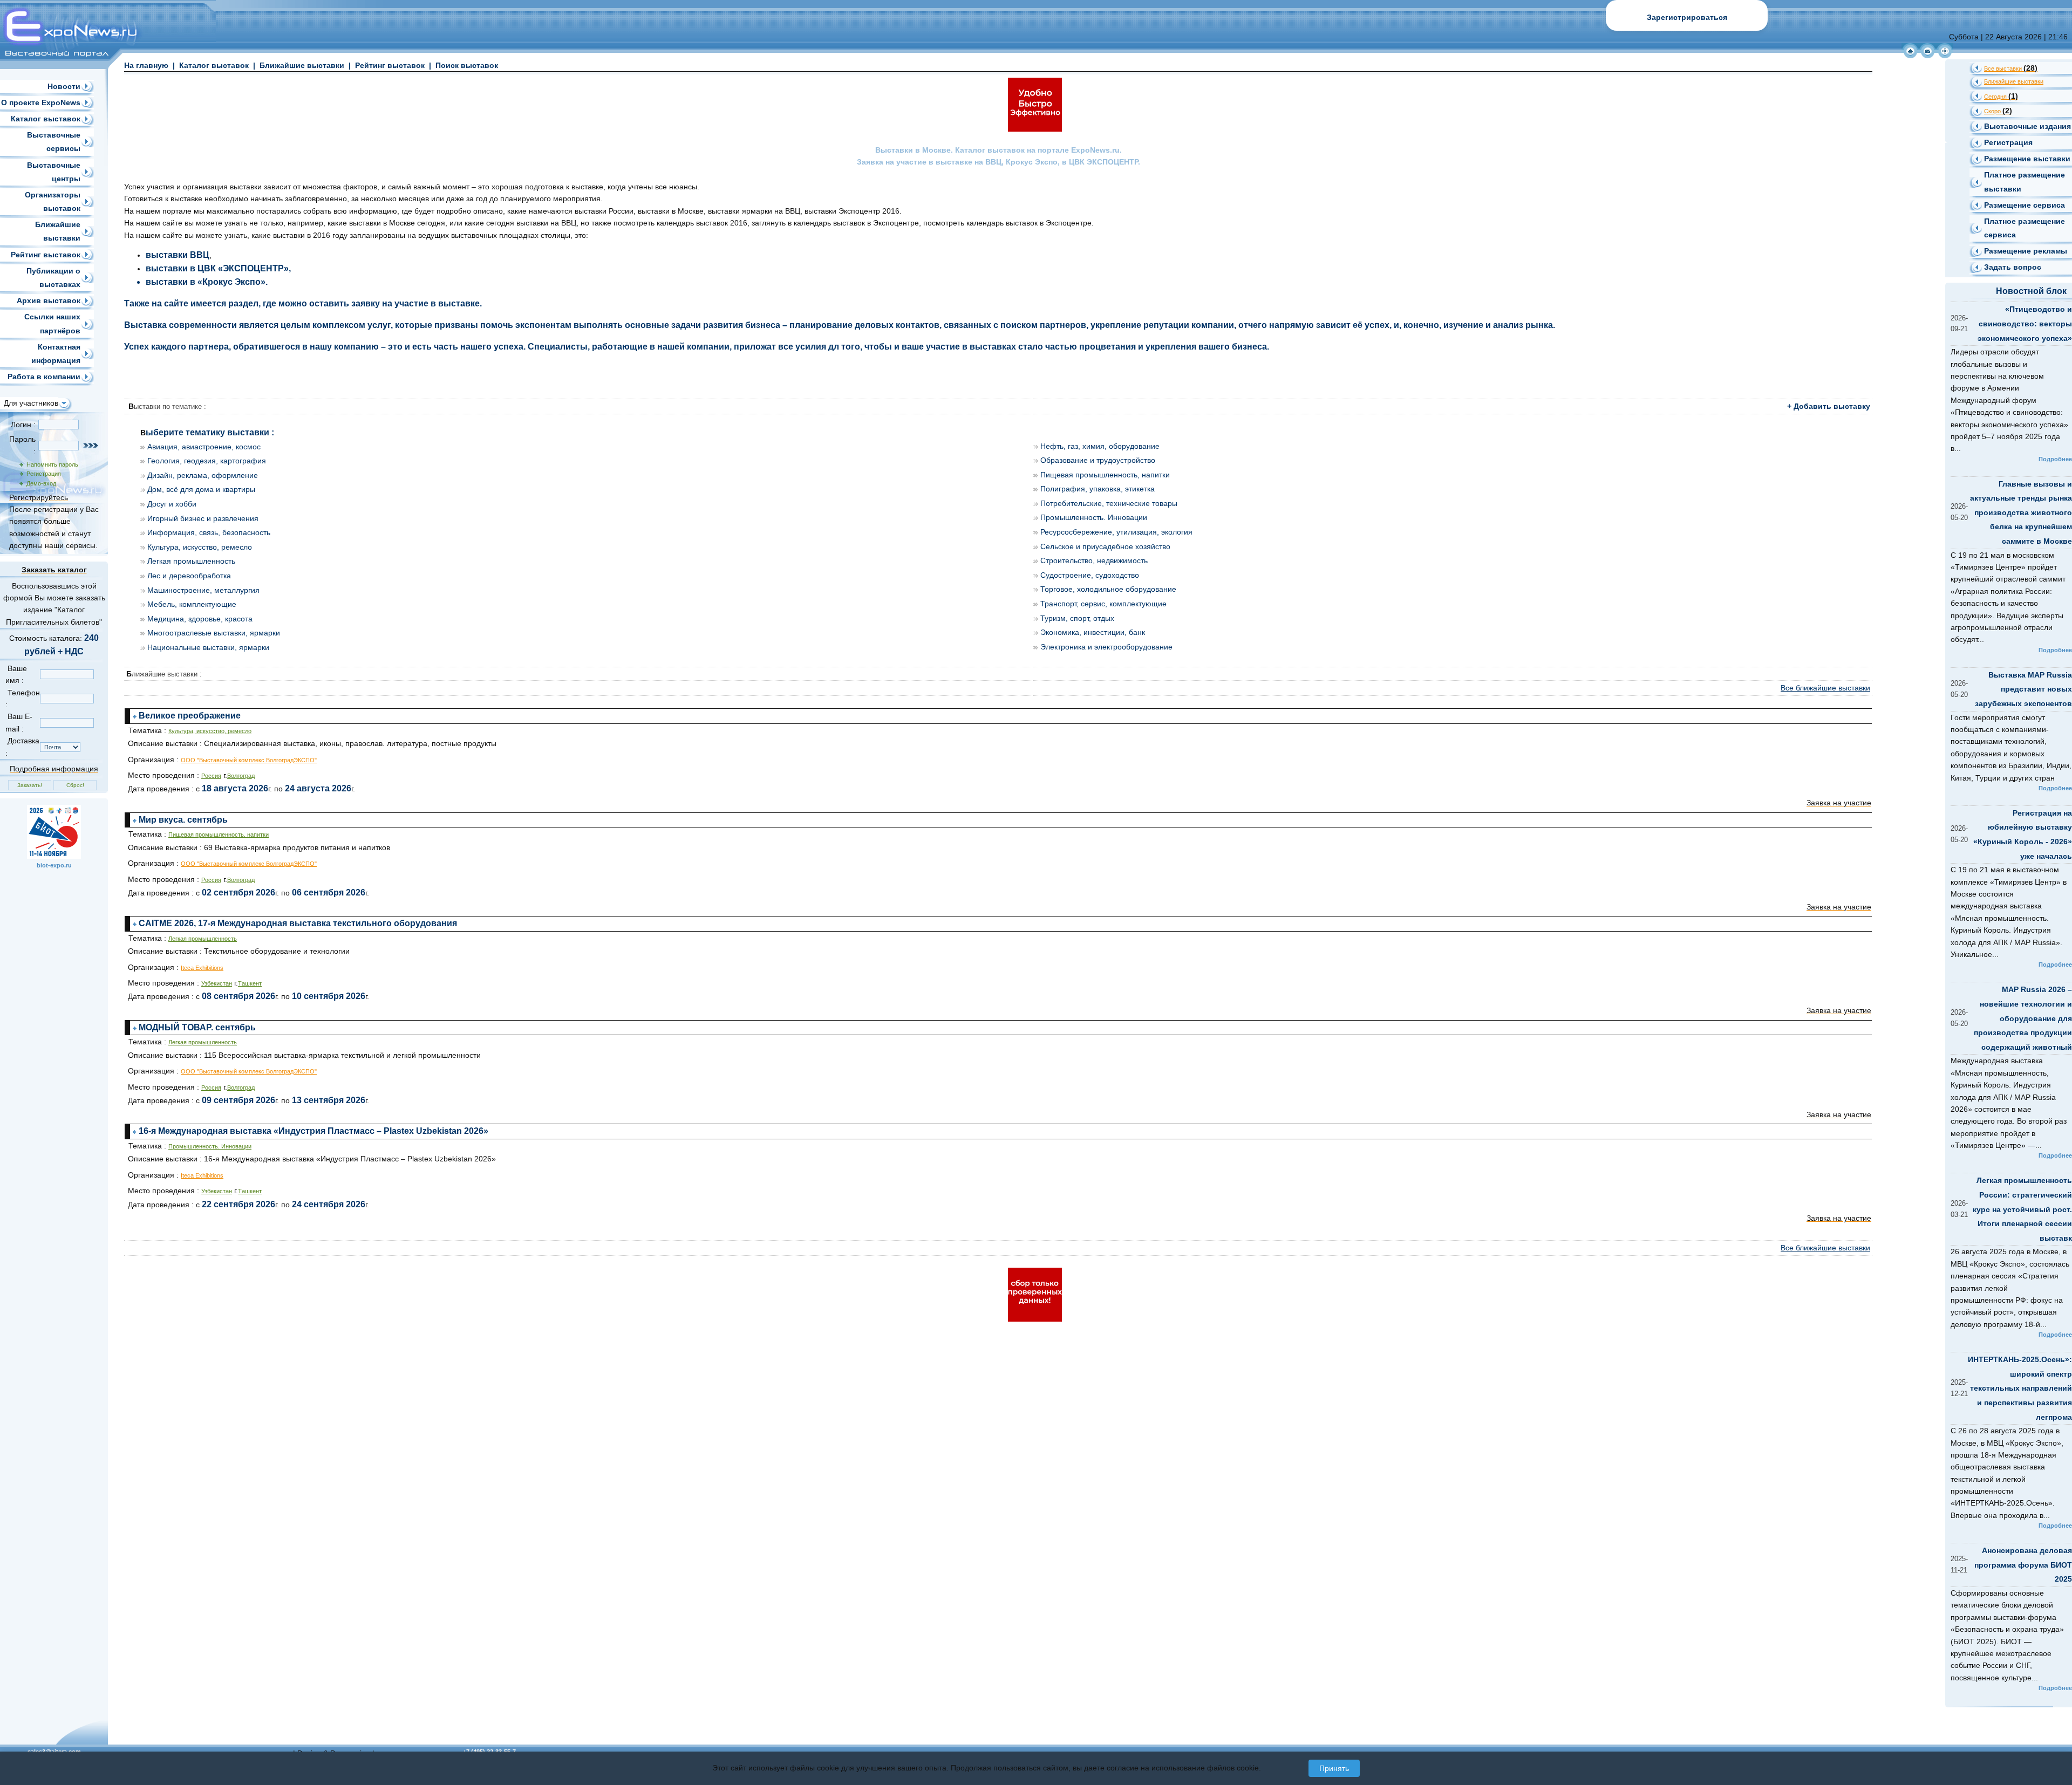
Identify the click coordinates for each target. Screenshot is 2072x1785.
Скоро (1998, 111)
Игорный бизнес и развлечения (203, 518)
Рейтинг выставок (46, 255)
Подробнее (2055, 459)
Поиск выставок (467, 65)
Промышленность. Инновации (1094, 517)
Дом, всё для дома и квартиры (201, 489)
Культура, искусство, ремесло (200, 547)
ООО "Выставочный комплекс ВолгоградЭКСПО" (249, 760)
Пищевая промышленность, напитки (1105, 475)
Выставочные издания (2027, 126)
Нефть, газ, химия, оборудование (1100, 446)
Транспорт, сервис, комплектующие (1103, 604)
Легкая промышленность (191, 561)
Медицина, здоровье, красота (200, 619)
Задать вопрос (2013, 267)
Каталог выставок (46, 119)
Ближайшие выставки (302, 65)
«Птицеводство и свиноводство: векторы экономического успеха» (2025, 323)
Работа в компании (44, 377)
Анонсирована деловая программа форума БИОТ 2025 (2023, 1565)
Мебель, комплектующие (192, 604)
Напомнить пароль (51, 464)
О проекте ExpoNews (41, 102)
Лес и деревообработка (189, 576)
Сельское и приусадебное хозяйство (1105, 546)
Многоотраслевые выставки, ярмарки (214, 633)
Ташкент (250, 983)
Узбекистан (217, 983)
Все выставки (2011, 69)
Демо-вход (40, 483)
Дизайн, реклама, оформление (203, 475)
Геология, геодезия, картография (207, 461)
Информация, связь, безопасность (209, 532)
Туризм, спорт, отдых (1077, 618)
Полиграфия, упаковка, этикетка (1098, 489)
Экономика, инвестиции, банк (1093, 632)
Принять (1334, 1768)
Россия (211, 776)
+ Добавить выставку (1829, 406)
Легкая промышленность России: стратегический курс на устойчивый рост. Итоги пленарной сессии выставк (2022, 1209)
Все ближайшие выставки (1825, 688)
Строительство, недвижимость (1094, 560)
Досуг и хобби (172, 504)
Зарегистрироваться (1687, 17)
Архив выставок (49, 300)
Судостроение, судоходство (1090, 575)
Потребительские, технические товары (1109, 503)
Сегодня (2001, 97)
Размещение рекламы (2026, 251)
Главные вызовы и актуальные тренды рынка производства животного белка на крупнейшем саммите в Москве (2021, 512)
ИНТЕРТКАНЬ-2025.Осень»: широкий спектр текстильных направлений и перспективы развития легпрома (2020, 1388)
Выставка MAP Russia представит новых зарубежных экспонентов (2023, 689)
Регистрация (42, 474)
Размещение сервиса (2025, 205)
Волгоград (241, 776)
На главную (146, 65)
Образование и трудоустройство (1098, 460)
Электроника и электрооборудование (1106, 647)
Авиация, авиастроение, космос (204, 447)
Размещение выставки (2027, 159)
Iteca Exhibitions (202, 968)
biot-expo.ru (54, 865)
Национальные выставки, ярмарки (208, 647)
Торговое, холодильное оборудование (1108, 589)
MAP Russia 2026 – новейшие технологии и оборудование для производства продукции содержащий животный (2023, 1018)
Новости (64, 86)
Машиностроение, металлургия (203, 590)
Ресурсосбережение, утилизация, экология (1116, 532)
